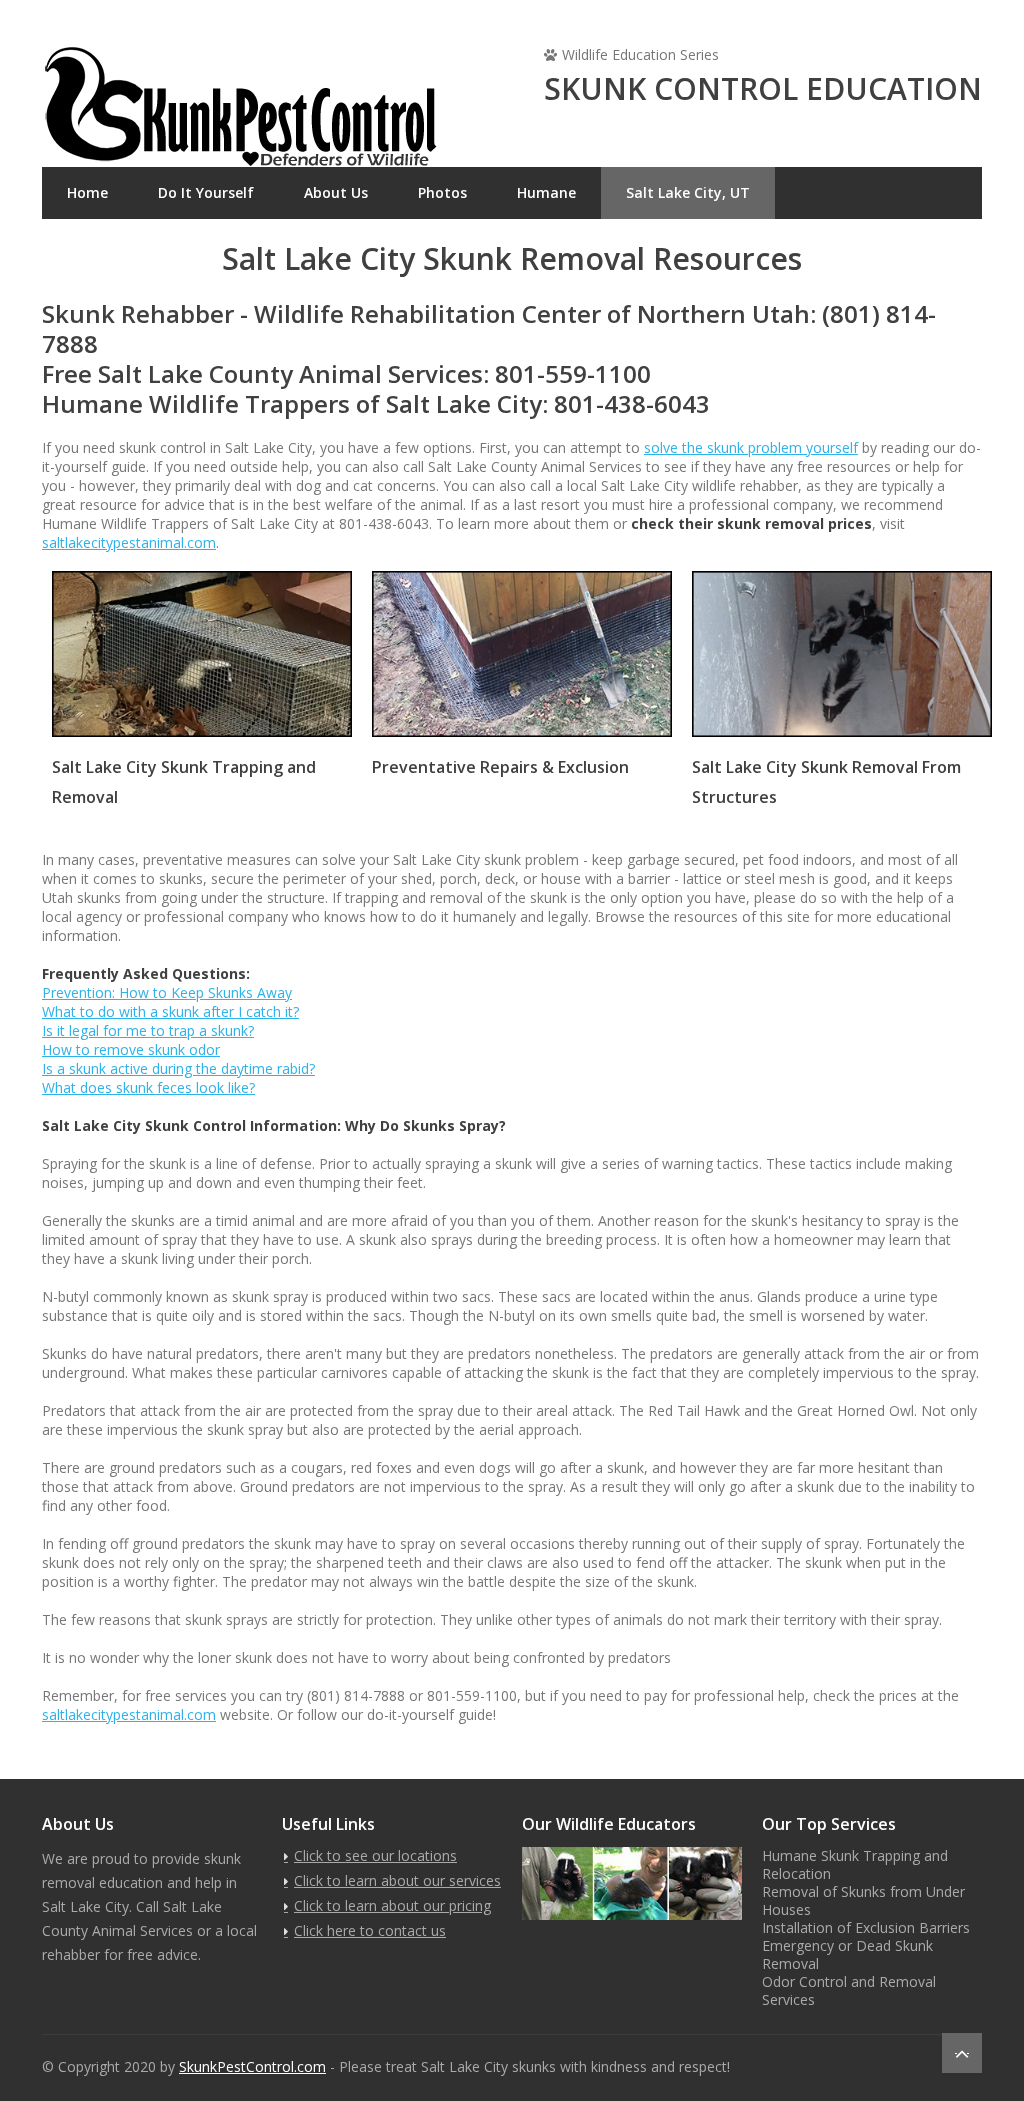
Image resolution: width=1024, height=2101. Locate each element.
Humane (546, 192)
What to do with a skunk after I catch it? (170, 1011)
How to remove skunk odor (131, 1049)
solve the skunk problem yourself (751, 447)
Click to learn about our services (397, 1880)
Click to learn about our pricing (392, 1905)
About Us (336, 192)
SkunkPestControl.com (252, 2066)
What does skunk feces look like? (148, 1087)
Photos (442, 192)
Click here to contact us (370, 1930)
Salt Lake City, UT (688, 192)
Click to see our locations (375, 1855)
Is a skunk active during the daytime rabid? (178, 1068)
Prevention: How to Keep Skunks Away (167, 992)
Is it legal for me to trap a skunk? (148, 1030)
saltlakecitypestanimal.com (129, 542)
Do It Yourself (206, 192)
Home (87, 192)
